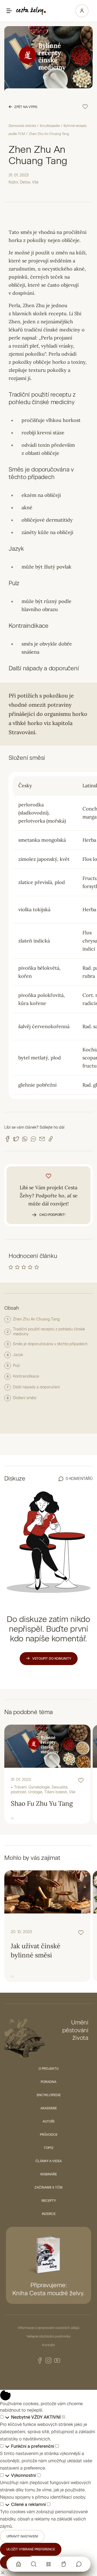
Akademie (49, 2108)
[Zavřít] (3, 2572)
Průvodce (49, 2135)
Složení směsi (25, 1398)
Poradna (48, 2082)
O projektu (48, 2069)
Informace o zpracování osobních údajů (48, 2328)
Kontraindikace (26, 1376)
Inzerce (49, 2214)
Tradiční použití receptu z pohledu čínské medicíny (49, 1332)
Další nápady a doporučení (36, 1387)
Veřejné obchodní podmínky (49, 2336)
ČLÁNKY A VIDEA (49, 2161)
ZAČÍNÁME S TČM (48, 2187)
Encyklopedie (50, 126)
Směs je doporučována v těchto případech (50, 1344)
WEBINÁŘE (48, 2174)
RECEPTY (49, 2201)
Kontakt (48, 2345)
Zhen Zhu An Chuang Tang (36, 1319)
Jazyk (18, 1355)
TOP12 (48, 2148)
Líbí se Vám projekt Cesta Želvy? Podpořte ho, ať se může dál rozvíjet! (49, 1201)
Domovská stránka (22, 126)
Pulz (16, 1366)
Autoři (48, 2121)
